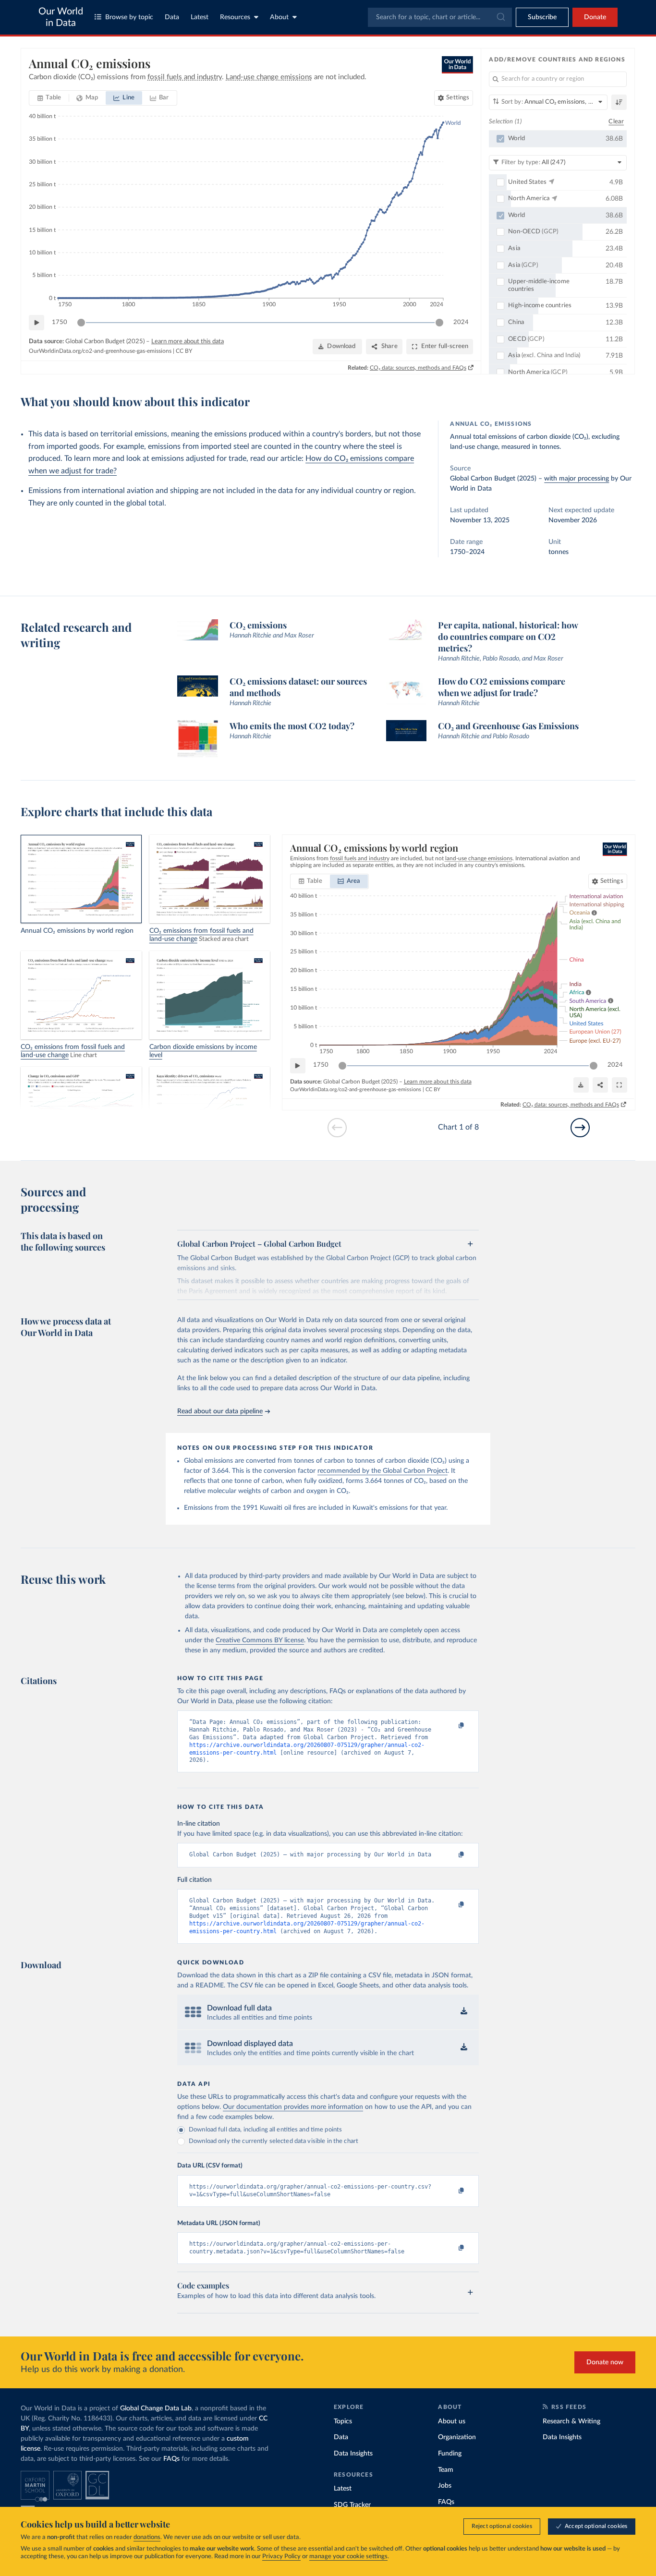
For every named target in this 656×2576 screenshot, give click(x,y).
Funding (450, 2454)
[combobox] (440, 17)
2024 (461, 322)
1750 (60, 322)
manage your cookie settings (348, 2557)
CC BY (184, 351)
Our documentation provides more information (293, 2107)
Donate (595, 17)
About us (452, 2421)
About (279, 17)
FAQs (171, 2459)
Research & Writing (571, 2421)
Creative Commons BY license (260, 1640)
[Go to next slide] (580, 1128)
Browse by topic (129, 17)
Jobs (445, 2486)
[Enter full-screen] (620, 1085)
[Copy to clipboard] (451, 1726)
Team (446, 2470)
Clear (616, 122)
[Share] (600, 1085)
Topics (343, 2421)
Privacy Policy (281, 2557)
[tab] (49, 98)
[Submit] (500, 17)
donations (147, 2537)
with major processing (577, 479)
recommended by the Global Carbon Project (383, 1471)
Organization (457, 2437)
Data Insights (353, 2454)
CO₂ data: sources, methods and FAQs (418, 368)
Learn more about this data (188, 342)
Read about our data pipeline (220, 1411)
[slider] (81, 323)
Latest (200, 17)
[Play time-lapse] (36, 323)
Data (172, 17)
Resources (235, 17)
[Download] (581, 1085)
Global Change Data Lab (156, 2408)
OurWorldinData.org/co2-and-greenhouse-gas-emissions (100, 351)
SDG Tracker (352, 2505)
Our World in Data (61, 17)
